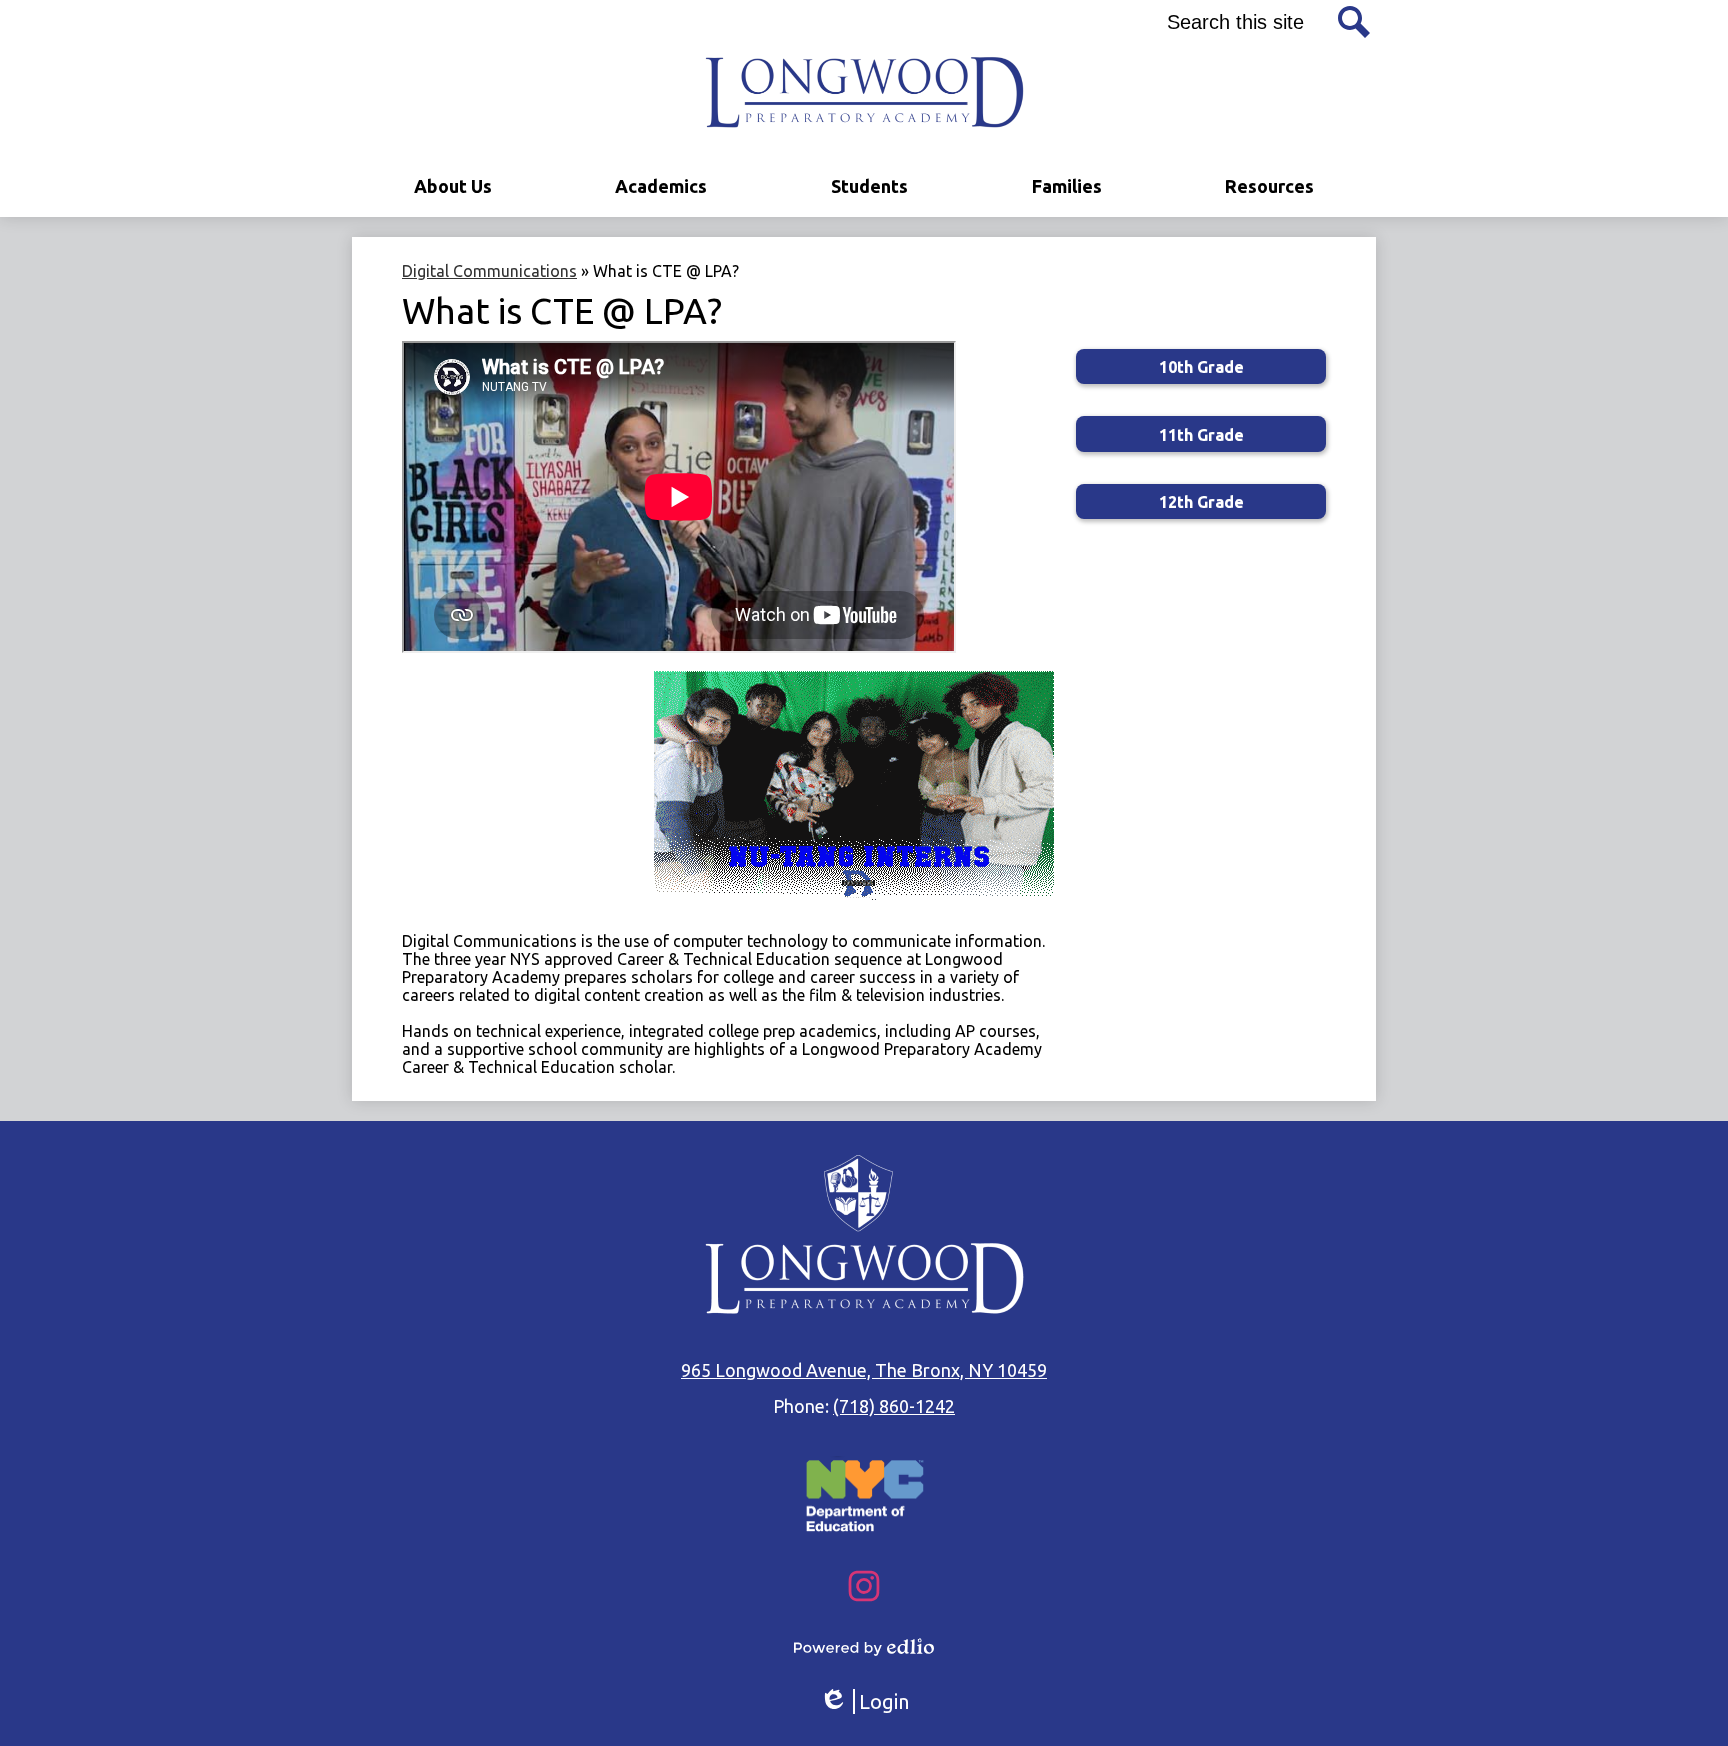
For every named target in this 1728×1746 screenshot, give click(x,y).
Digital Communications (489, 271)
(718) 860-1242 (894, 1406)
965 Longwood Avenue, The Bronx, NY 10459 (864, 1370)
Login (864, 1702)
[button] (453, 187)
